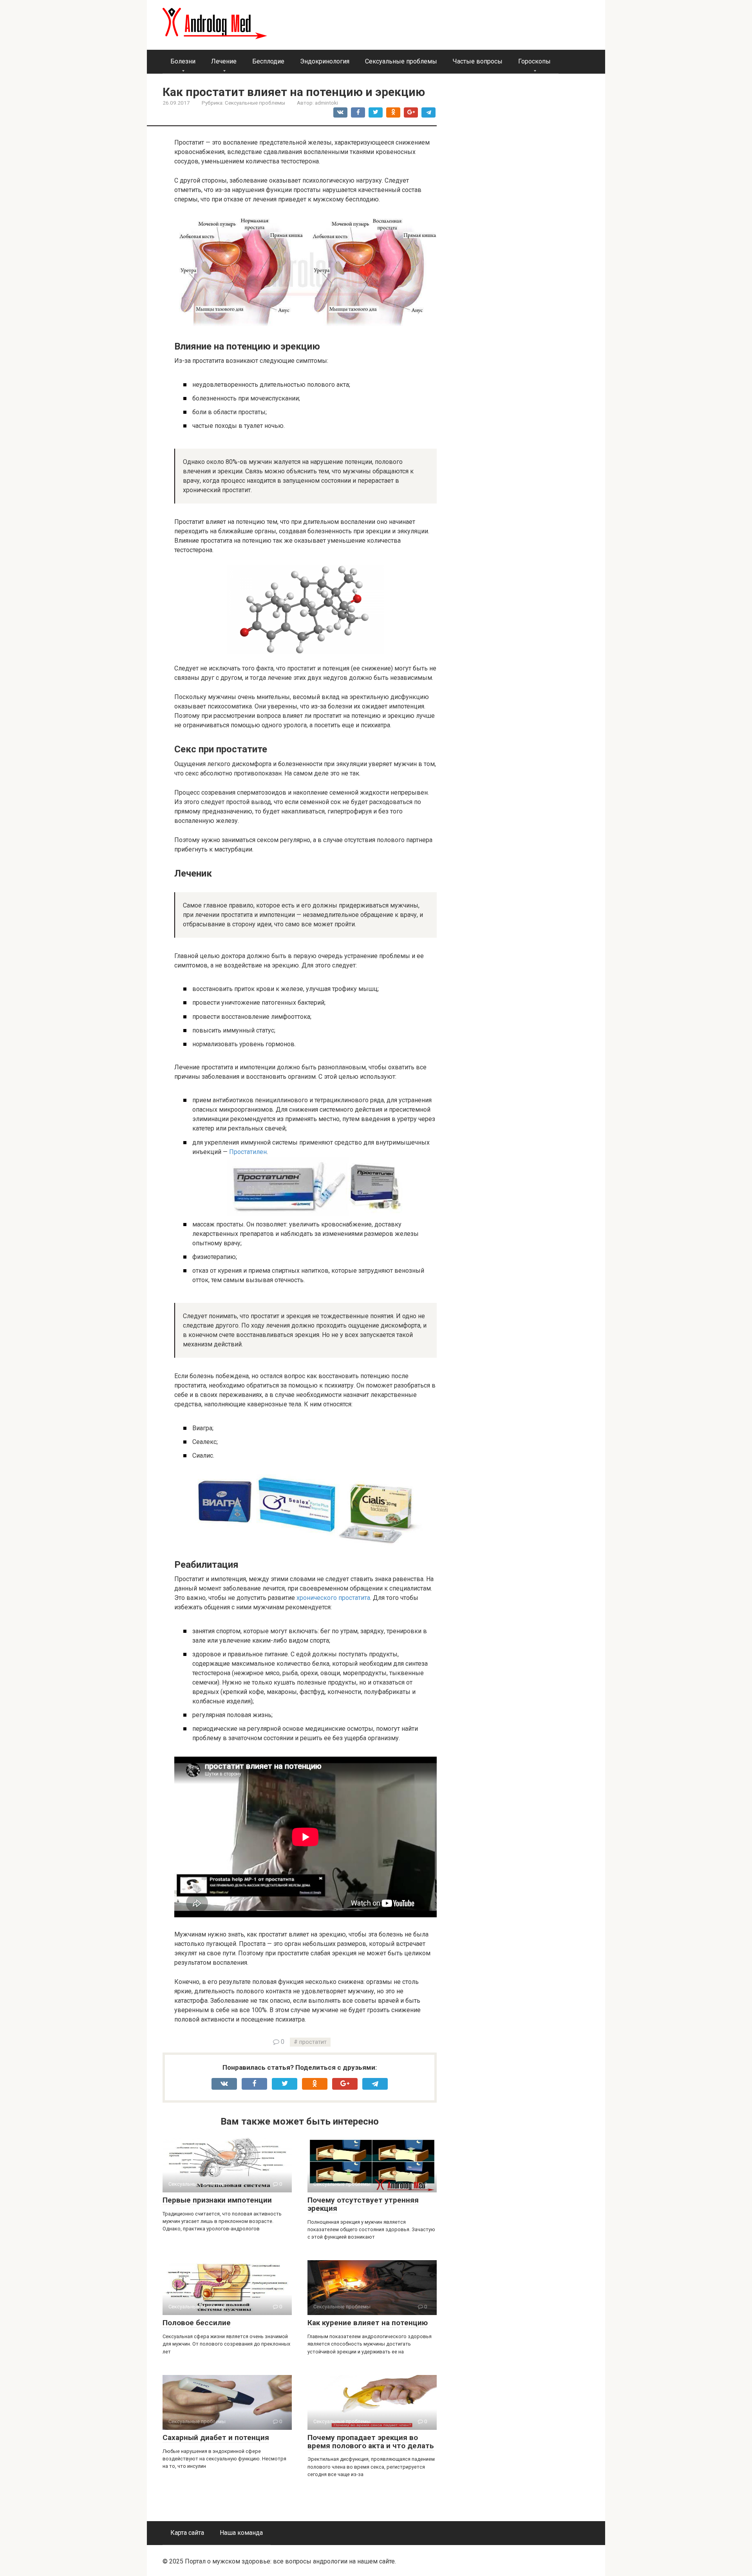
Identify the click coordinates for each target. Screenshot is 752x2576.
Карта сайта (187, 2533)
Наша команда (241, 2533)
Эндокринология (325, 61)
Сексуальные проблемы (401, 61)
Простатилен (248, 1152)
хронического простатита (333, 1598)
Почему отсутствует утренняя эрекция (363, 2204)
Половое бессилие (197, 2323)
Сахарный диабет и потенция (216, 2437)
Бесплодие (268, 61)
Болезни (183, 61)
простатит (313, 2042)
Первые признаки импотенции (217, 2200)
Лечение (224, 61)
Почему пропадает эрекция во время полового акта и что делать (371, 2442)
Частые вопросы (478, 61)
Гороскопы (534, 61)
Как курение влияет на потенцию (368, 2323)
